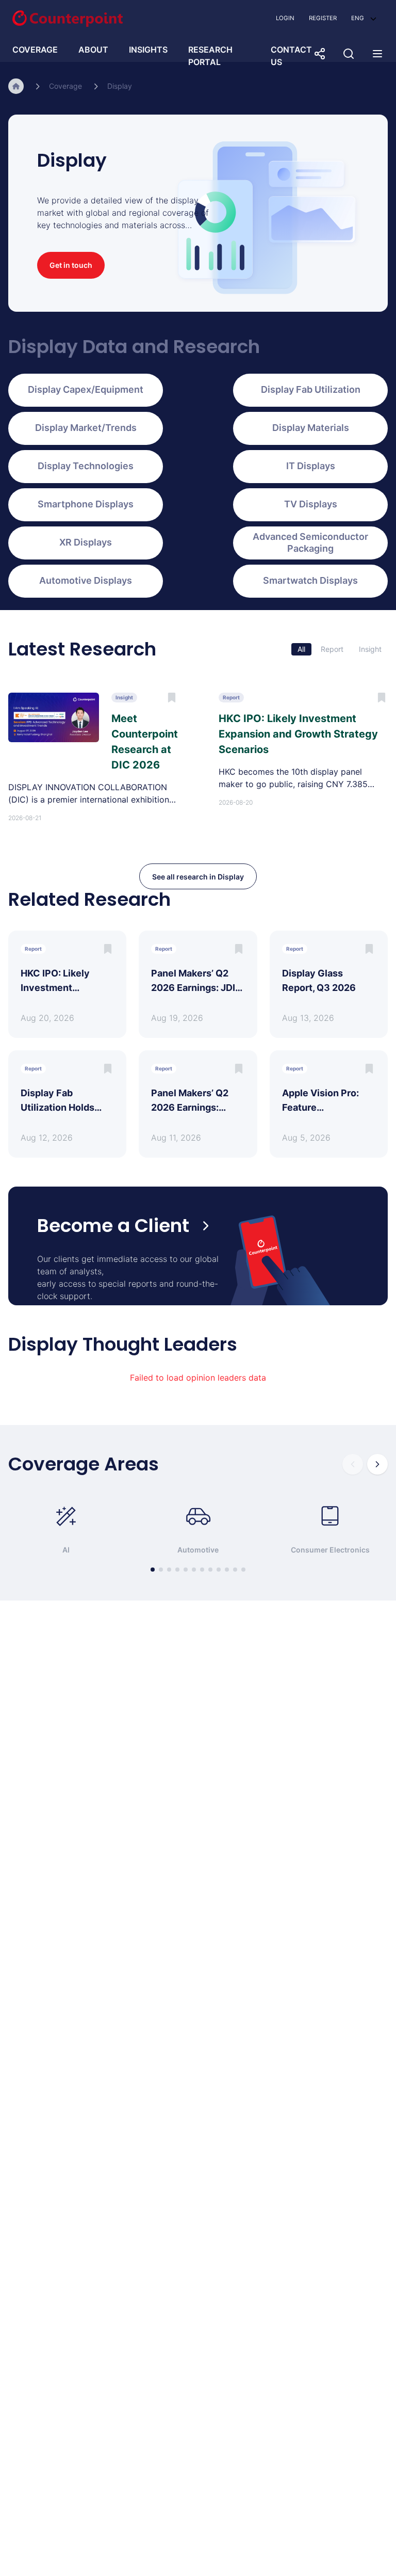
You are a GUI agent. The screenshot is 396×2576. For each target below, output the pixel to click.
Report (332, 649)
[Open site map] (377, 54)
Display (120, 86)
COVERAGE (35, 50)
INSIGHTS (148, 50)
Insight (370, 649)
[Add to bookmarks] (108, 949)
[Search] (349, 54)
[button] (364, 18)
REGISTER (323, 18)
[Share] (320, 54)
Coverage (65, 86)
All (301, 649)
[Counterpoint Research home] (68, 19)
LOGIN (285, 18)
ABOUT (93, 50)
